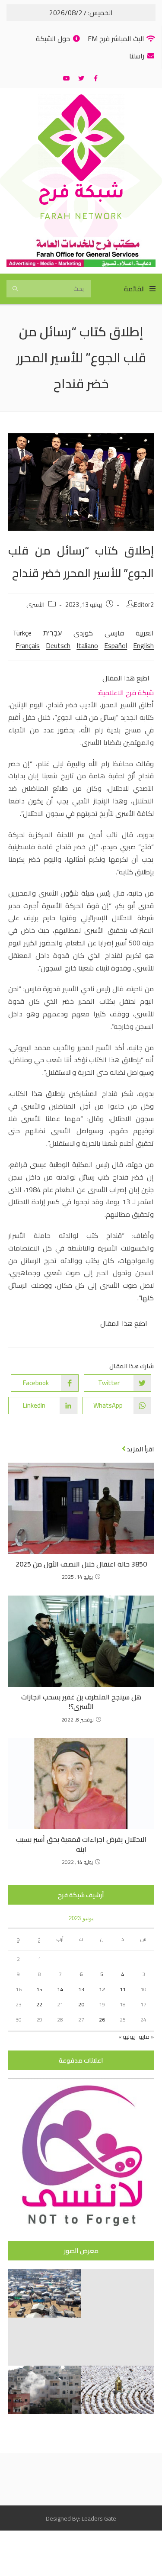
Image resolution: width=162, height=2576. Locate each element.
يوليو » (127, 2037)
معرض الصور (81, 2251)
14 (60, 1989)
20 (81, 2004)
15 (39, 1989)
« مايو (146, 2037)
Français (28, 645)
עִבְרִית (52, 633)
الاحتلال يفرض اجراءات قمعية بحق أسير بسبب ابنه (81, 1844)
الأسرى (35, 605)
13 (81, 1989)
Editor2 (144, 605)
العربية (145, 633)
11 (123, 1989)
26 (102, 2020)
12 (102, 1989)
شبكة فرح (81, 195)
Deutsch (58, 645)
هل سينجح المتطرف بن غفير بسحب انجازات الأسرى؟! (81, 1702)
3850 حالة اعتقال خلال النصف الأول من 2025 (81, 1564)
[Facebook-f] (96, 78)
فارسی (114, 633)
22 (39, 2004)
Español (116, 645)
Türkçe (22, 633)
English (143, 645)
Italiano (87, 645)
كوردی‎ (83, 633)
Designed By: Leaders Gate (81, 2518)
